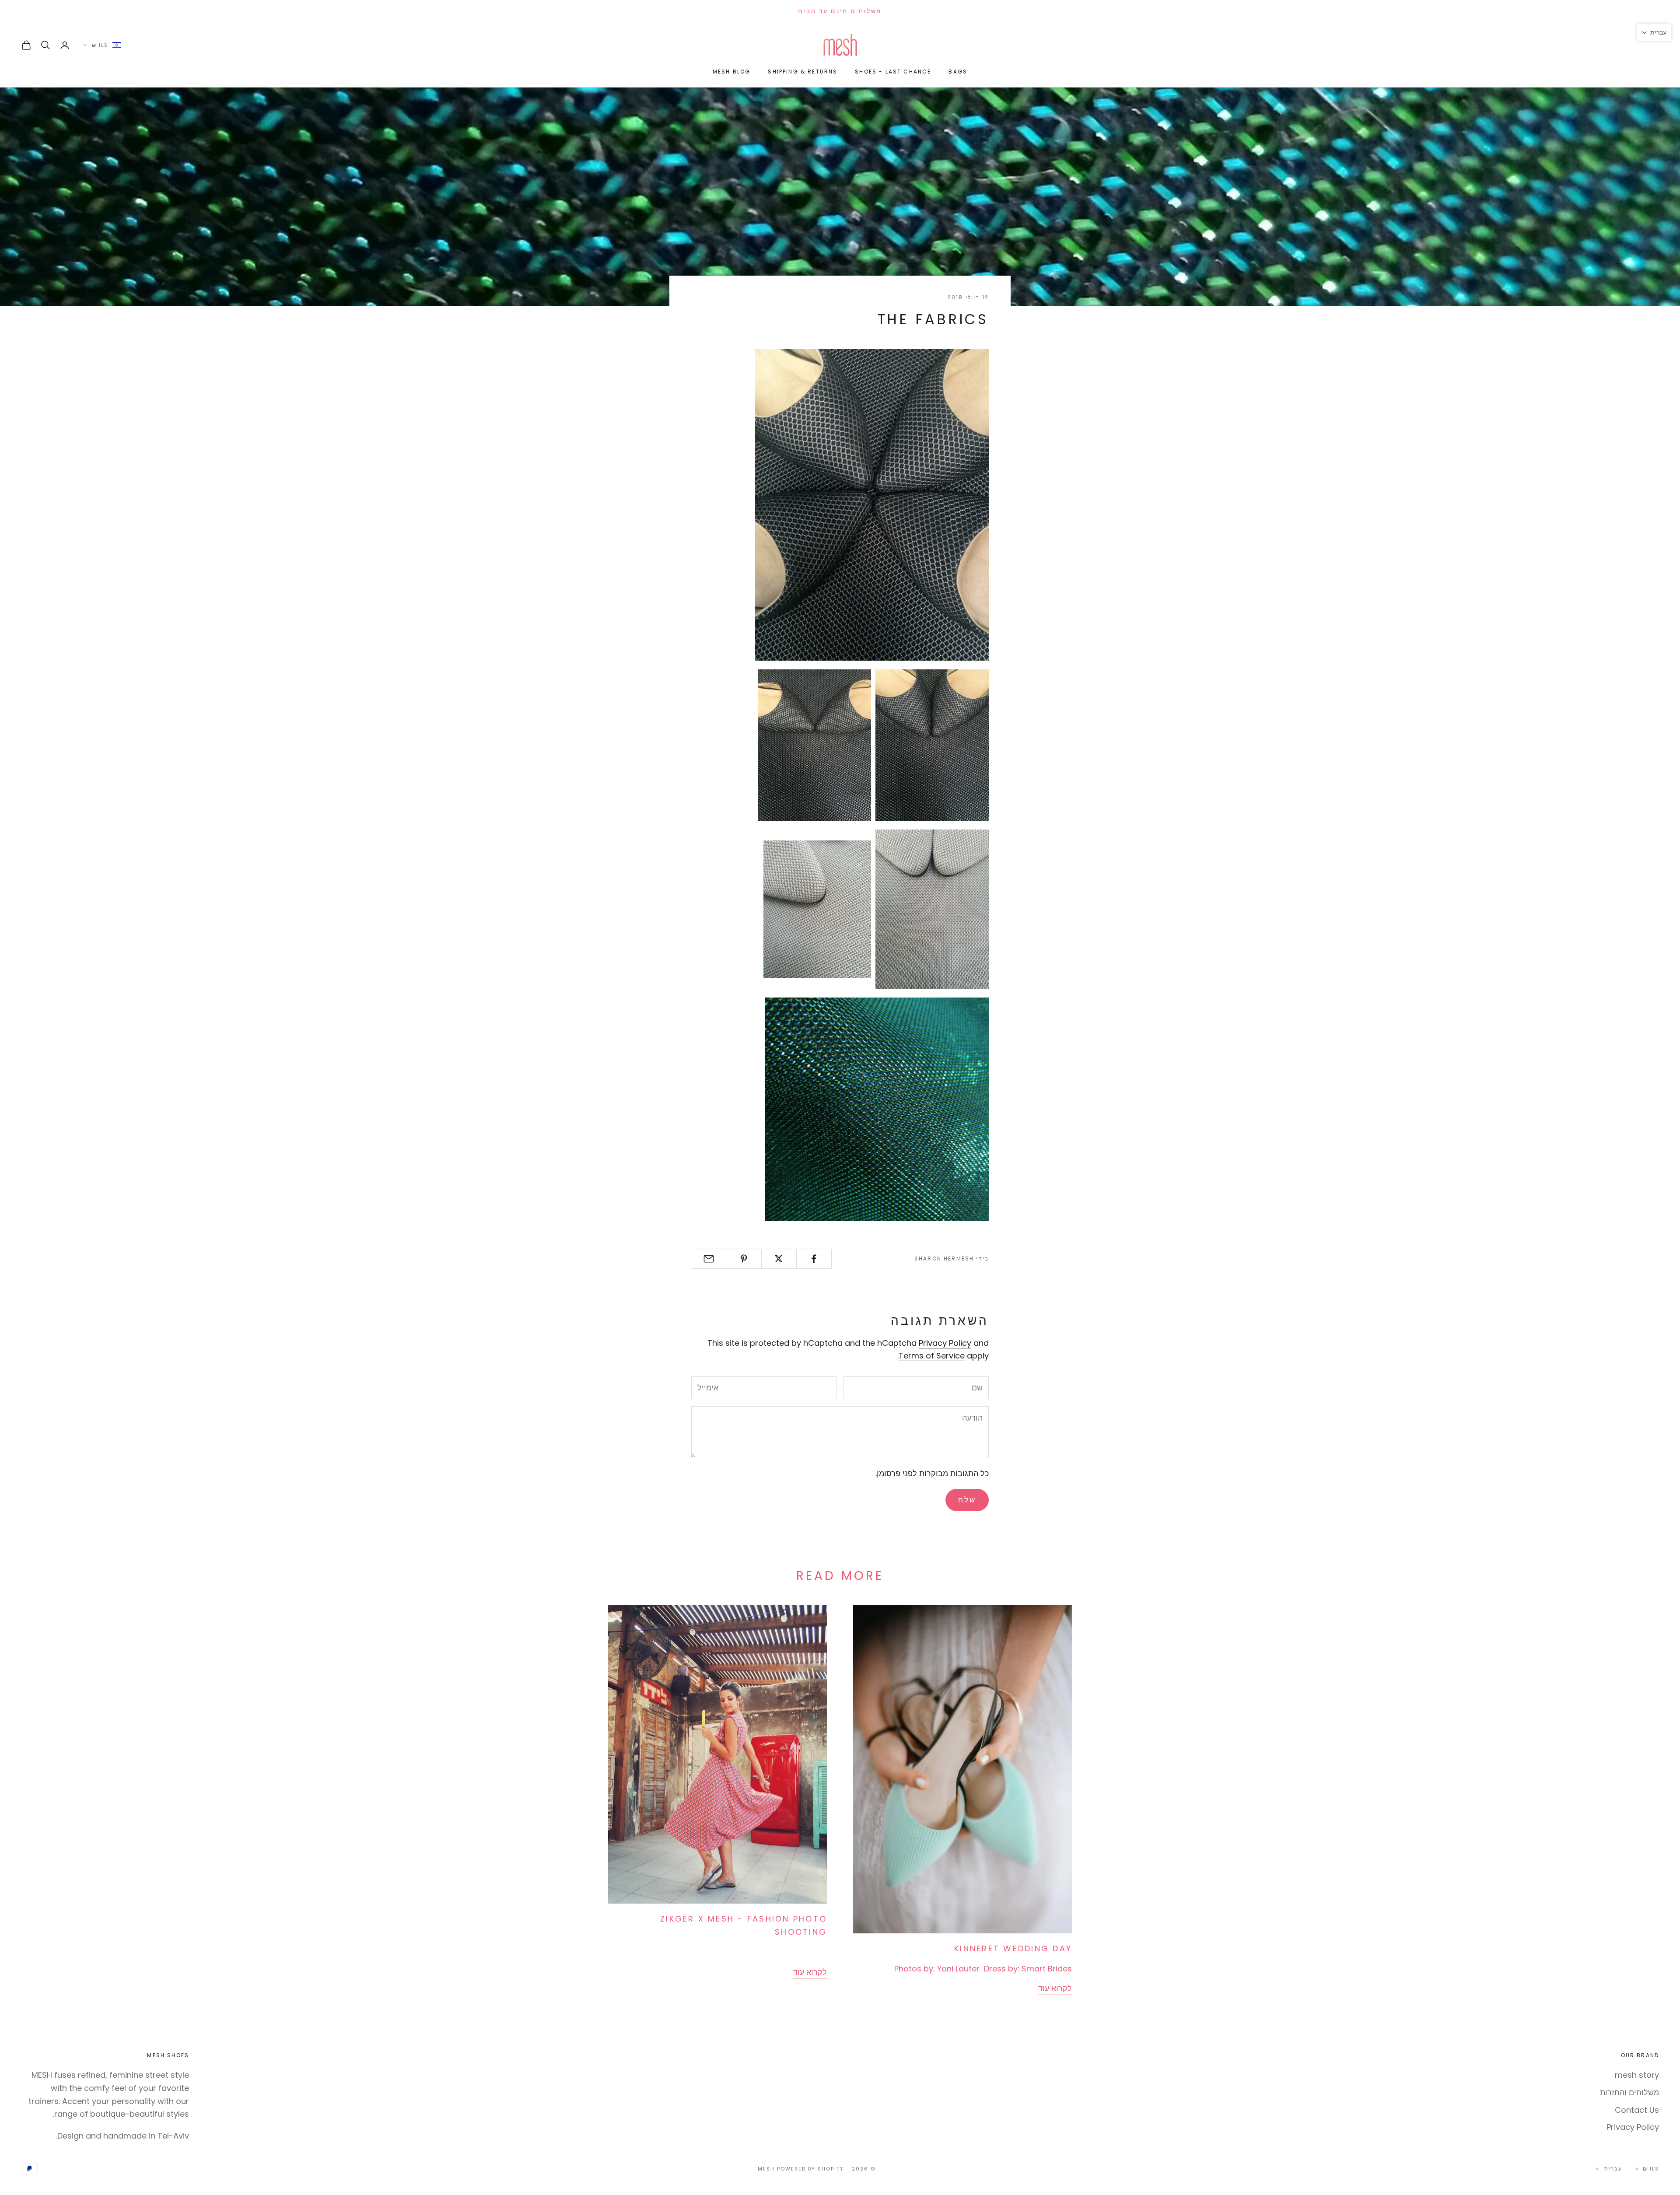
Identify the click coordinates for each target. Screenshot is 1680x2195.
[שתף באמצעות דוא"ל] (709, 1259)
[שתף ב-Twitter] (779, 1259)
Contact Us (1637, 2110)
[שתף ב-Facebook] (814, 1259)
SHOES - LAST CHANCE (893, 72)
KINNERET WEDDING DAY (1013, 1948)
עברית (1613, 2169)
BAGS (958, 72)
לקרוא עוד (1055, 1988)
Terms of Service (932, 1356)
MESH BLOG (731, 72)
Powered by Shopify (810, 2169)
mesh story (1637, 2075)
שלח (967, 1500)
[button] (1654, 33)
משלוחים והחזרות (1629, 2092)
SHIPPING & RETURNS (803, 72)
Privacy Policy (945, 1343)
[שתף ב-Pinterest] (744, 1259)
